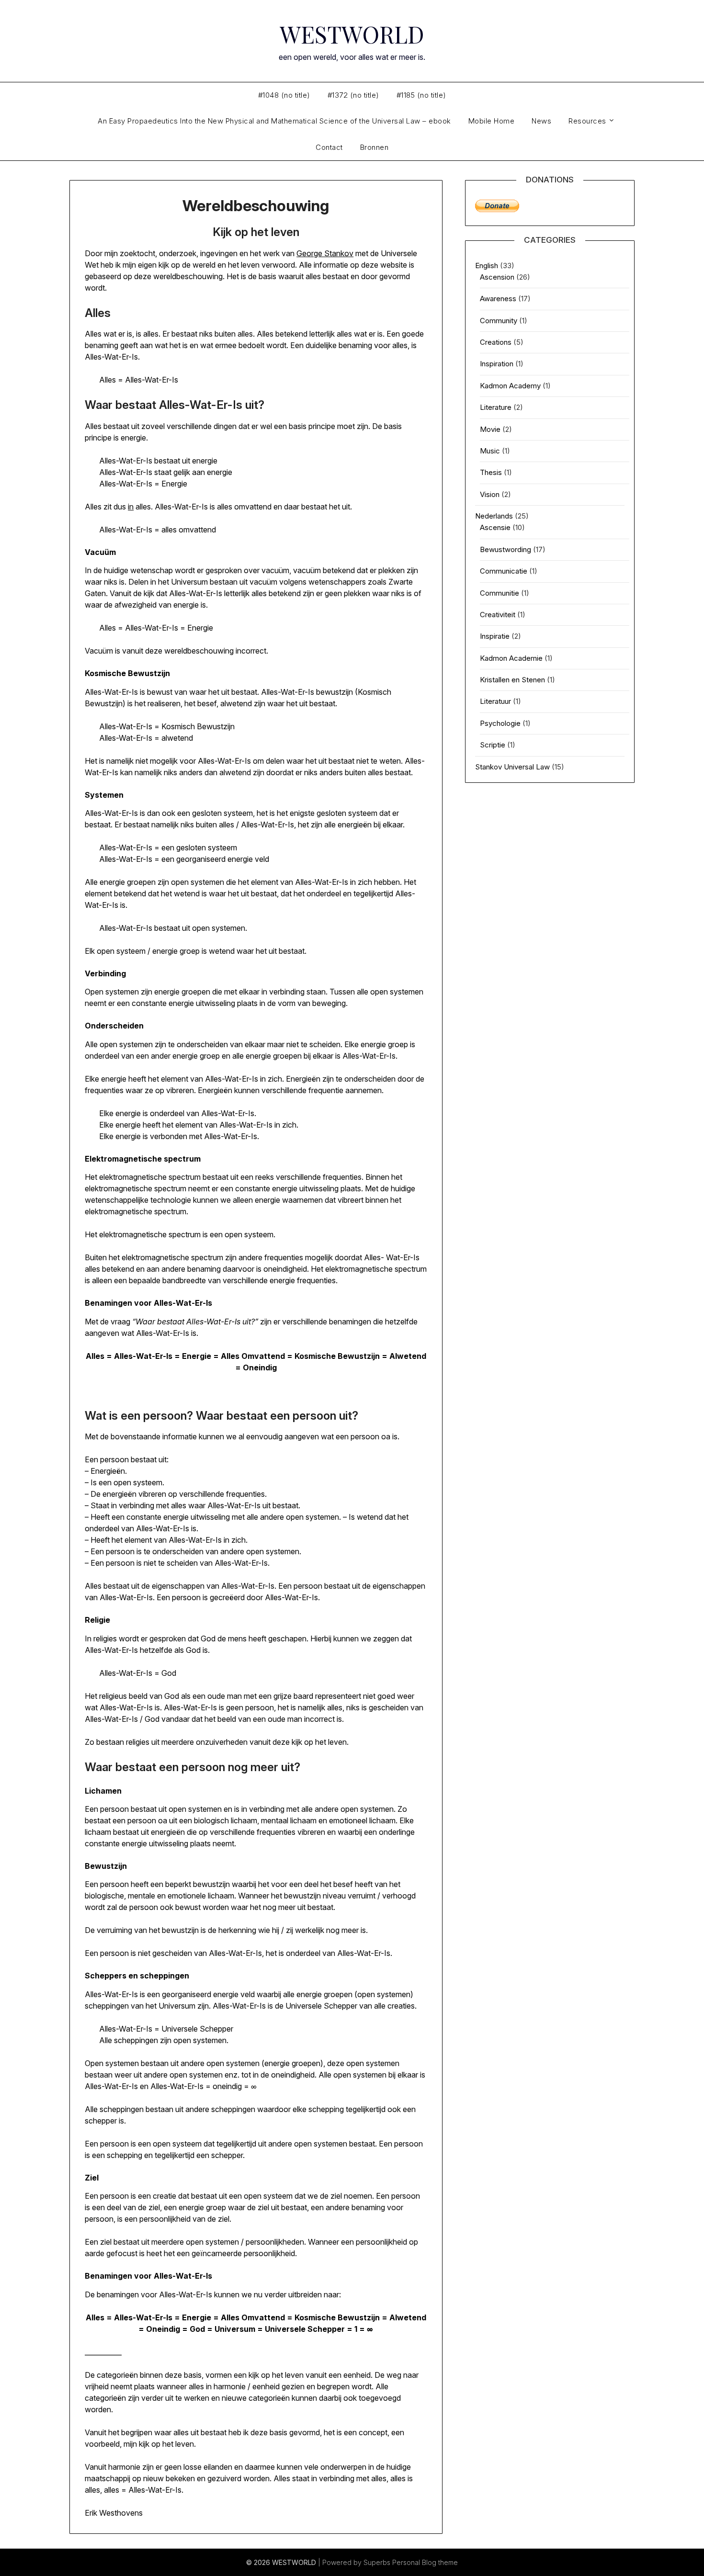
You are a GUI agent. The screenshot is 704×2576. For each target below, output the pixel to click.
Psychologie (500, 723)
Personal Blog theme (425, 2562)
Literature (496, 407)
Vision (490, 494)
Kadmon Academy (510, 386)
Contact (329, 147)
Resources (587, 121)
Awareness (498, 299)
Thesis (491, 472)
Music (490, 451)
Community (499, 321)
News (541, 121)
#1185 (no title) (421, 95)
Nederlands (494, 516)
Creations (496, 342)
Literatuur (495, 701)
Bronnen (375, 147)
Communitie (500, 593)
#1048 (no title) (284, 95)
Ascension (497, 277)
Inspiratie (495, 636)
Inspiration (497, 364)
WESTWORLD (352, 34)
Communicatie (504, 571)
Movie (490, 429)
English (487, 266)
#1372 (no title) (353, 95)
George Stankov (325, 253)
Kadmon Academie (511, 658)
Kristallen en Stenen (512, 680)
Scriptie (493, 745)
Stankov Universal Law (512, 767)
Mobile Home (492, 121)
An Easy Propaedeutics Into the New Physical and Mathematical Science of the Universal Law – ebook (274, 121)
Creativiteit (498, 615)
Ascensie (495, 527)
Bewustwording (505, 549)
